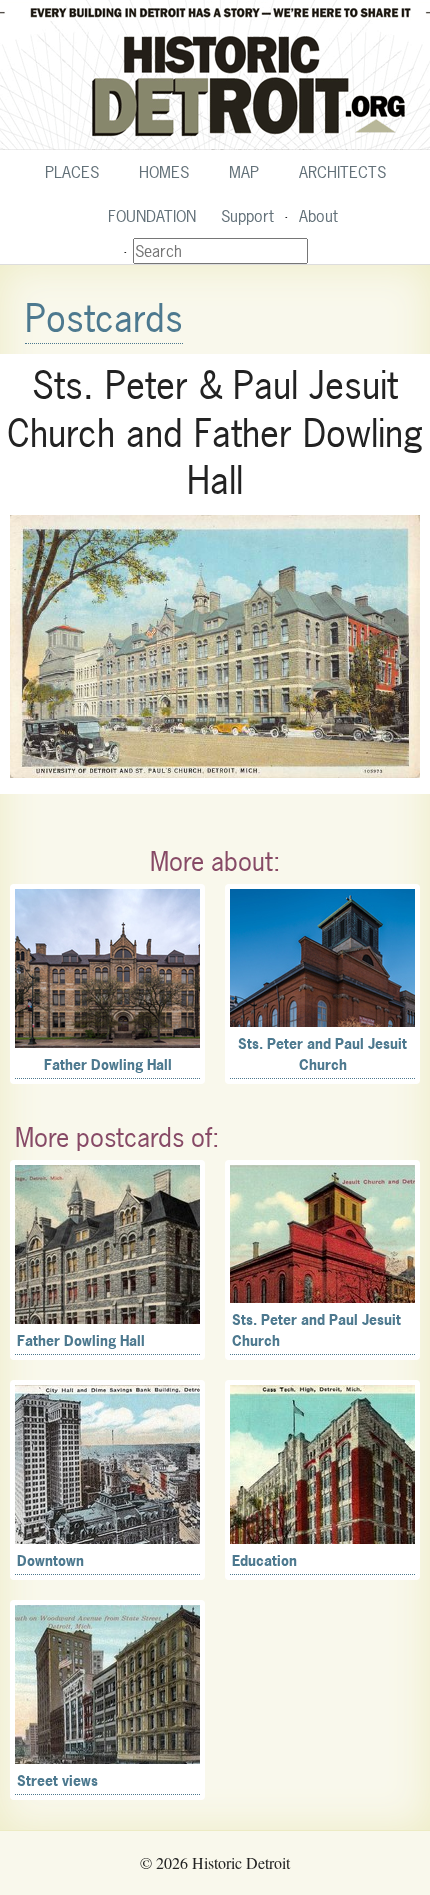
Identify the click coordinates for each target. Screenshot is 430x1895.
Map (244, 172)
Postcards (104, 318)
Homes (164, 172)
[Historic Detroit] (215, 75)
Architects (342, 172)
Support (247, 216)
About (318, 216)
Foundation (152, 216)
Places (72, 172)
